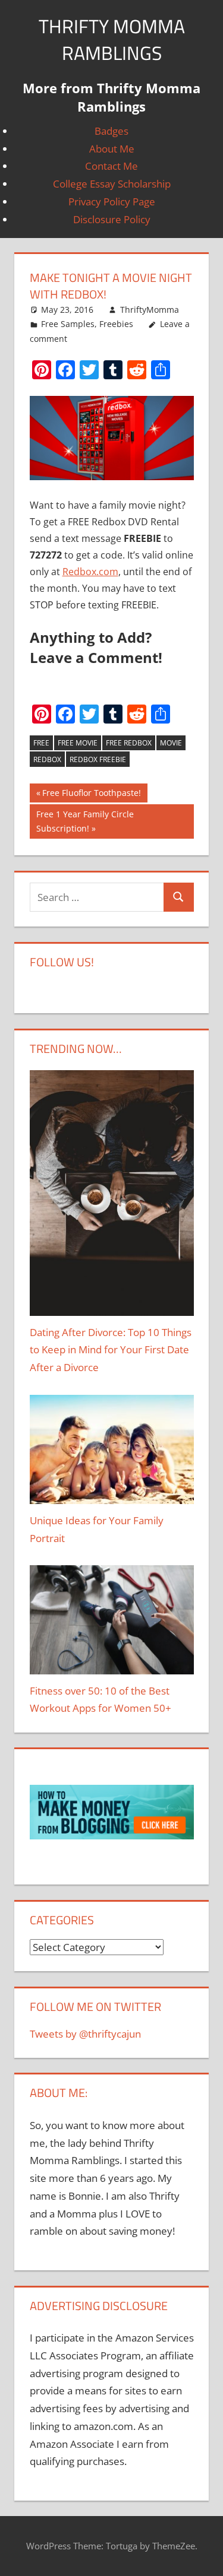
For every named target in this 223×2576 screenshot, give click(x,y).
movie (171, 743)
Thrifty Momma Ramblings (112, 39)
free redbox (129, 743)
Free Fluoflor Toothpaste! (92, 795)
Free (41, 743)
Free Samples (68, 324)
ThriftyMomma (150, 310)
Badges (111, 131)
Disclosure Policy (112, 219)
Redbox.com (90, 572)
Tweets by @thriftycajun (85, 2034)
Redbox (47, 759)
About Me (112, 149)
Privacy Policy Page (112, 202)
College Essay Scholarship (112, 184)
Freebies (116, 324)
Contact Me (111, 166)
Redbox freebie (98, 759)
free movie (78, 743)
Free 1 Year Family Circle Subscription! (85, 821)
